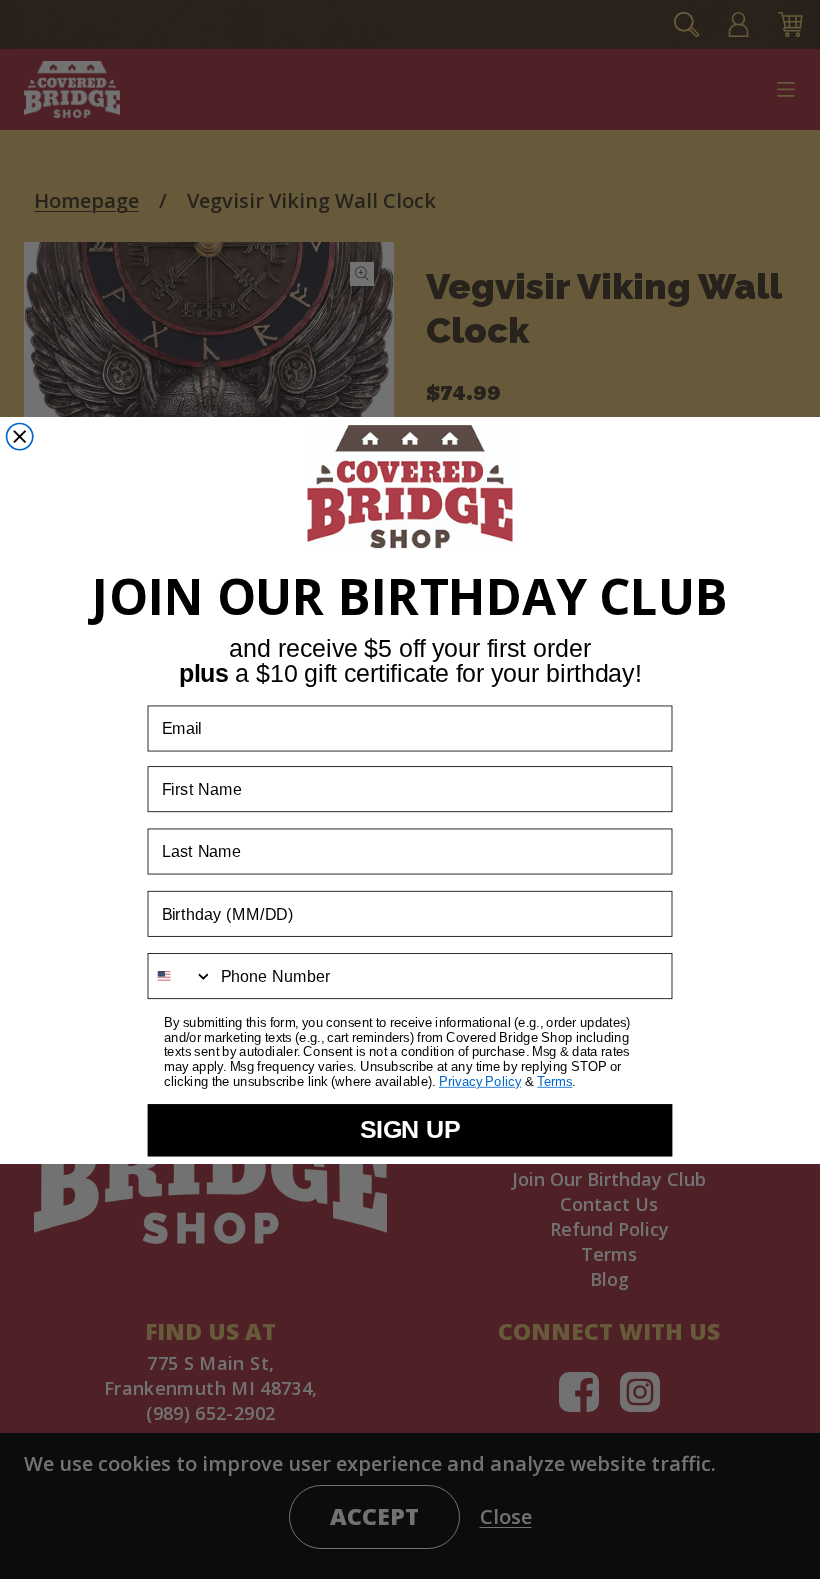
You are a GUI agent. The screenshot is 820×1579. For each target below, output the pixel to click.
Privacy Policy (480, 1081)
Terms (554, 1081)
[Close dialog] (20, 436)
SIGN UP (410, 1129)
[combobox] (180, 976)
